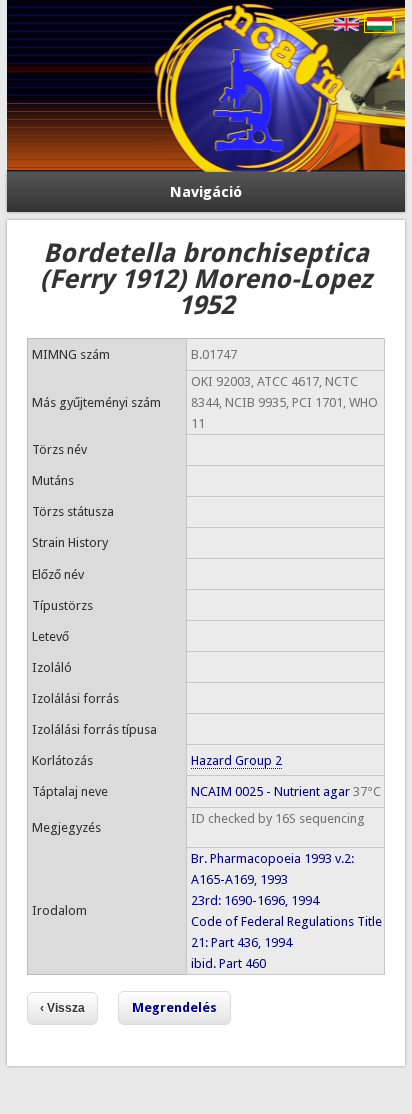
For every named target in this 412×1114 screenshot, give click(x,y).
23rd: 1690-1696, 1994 (255, 900)
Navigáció (206, 192)
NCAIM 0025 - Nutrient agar (270, 791)
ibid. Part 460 (228, 963)
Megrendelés (174, 1007)
